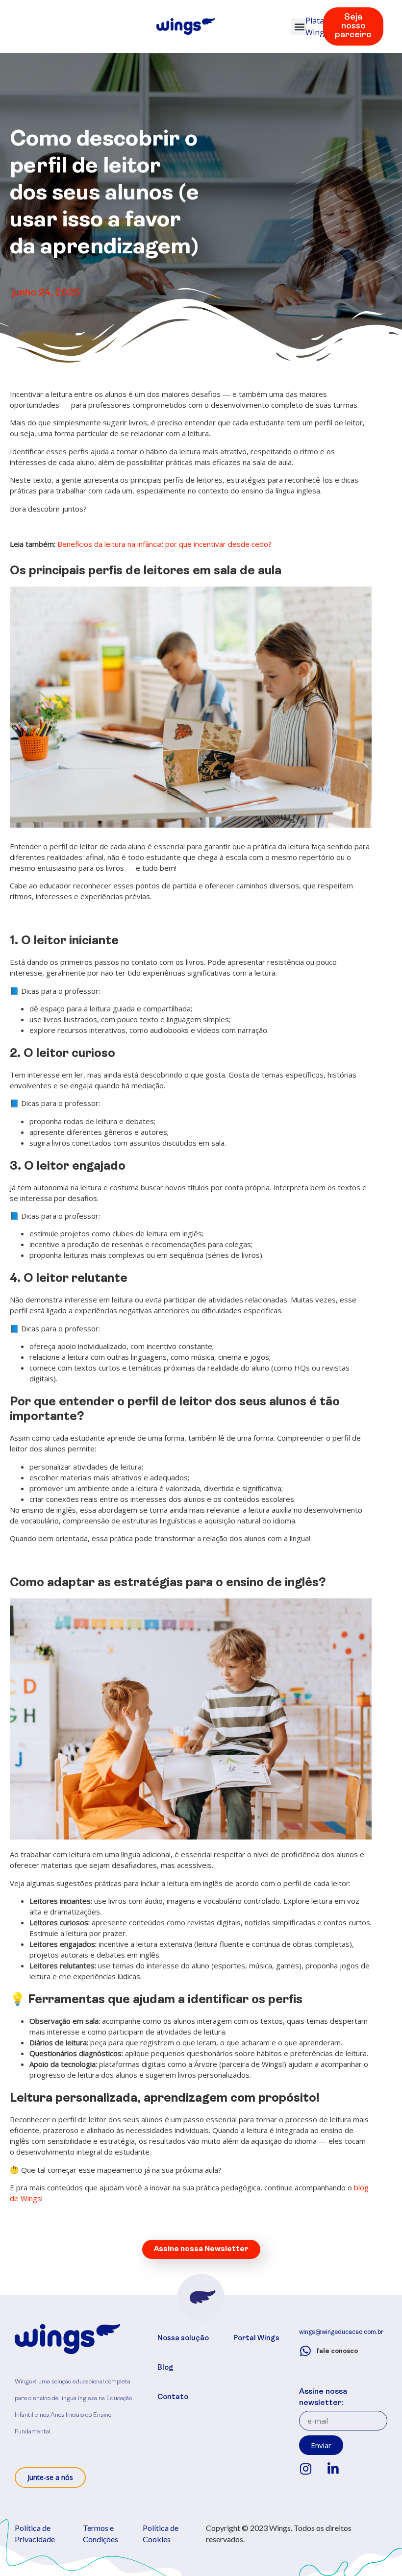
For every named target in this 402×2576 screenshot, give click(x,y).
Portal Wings (256, 2339)
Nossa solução (183, 2339)
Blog (165, 2368)
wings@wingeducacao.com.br (341, 2332)
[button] (299, 27)
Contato (173, 2397)
